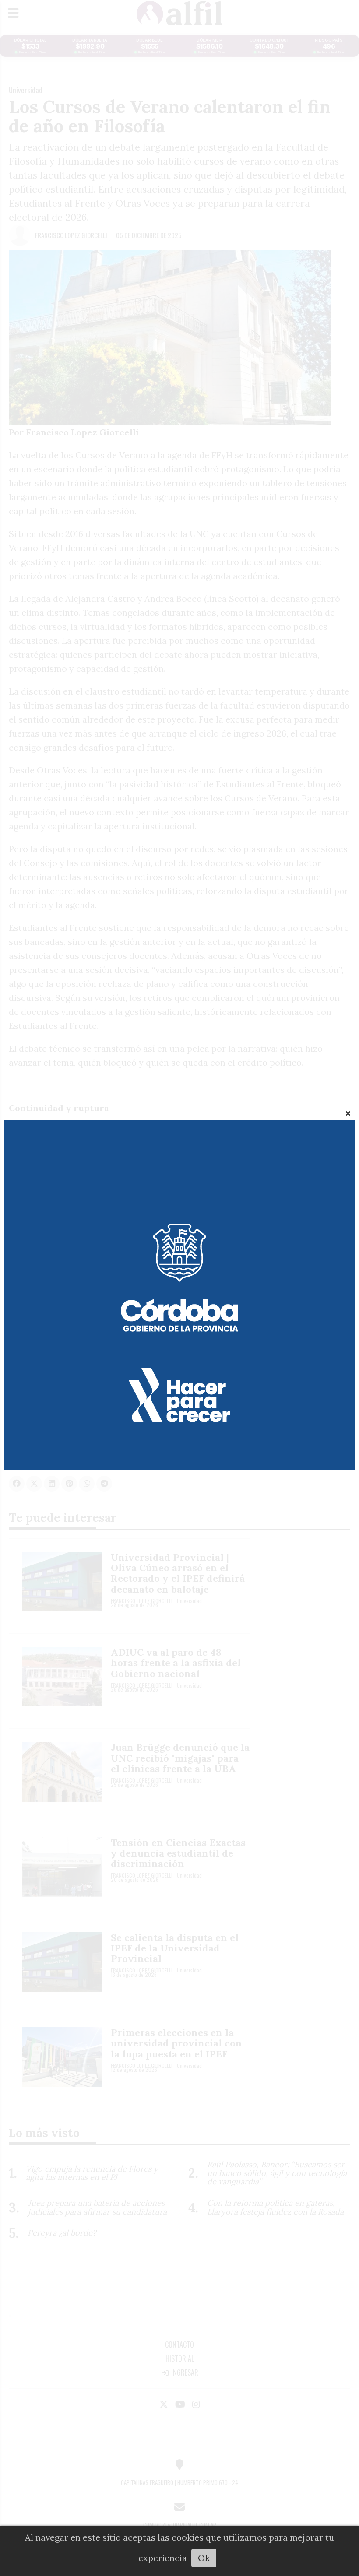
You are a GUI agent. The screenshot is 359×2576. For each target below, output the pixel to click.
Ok (204, 2558)
